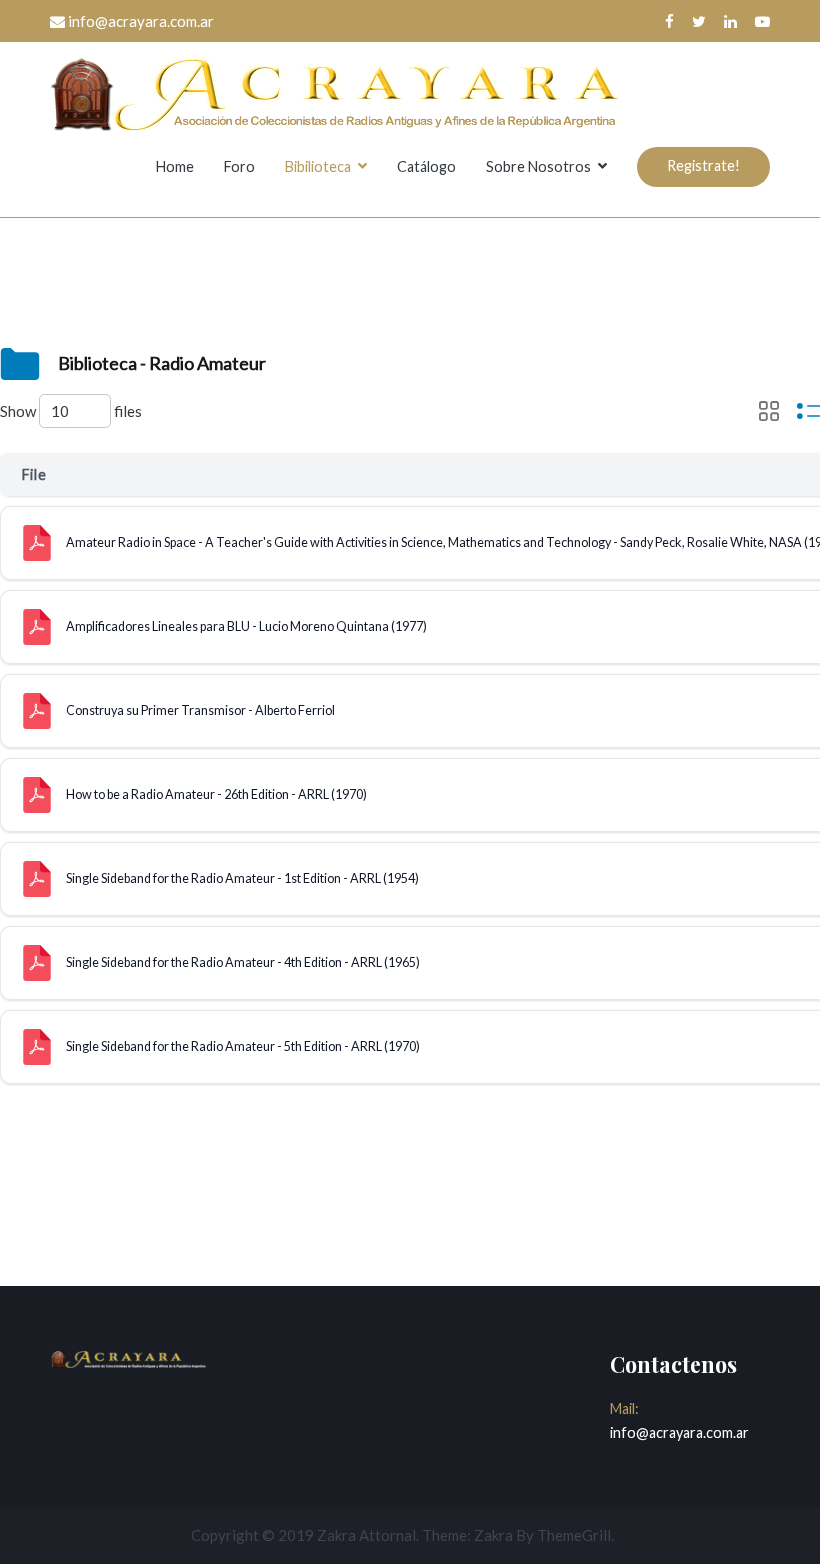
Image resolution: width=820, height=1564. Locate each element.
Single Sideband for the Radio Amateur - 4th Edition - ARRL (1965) (243, 962)
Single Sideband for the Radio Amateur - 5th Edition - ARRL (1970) (243, 1046)
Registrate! (703, 165)
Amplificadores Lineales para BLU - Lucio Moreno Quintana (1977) (246, 626)
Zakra (493, 1535)
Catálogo (426, 166)
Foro (239, 166)
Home (175, 166)
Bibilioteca (318, 166)
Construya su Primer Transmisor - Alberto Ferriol (200, 710)
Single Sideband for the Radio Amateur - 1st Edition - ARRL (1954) (242, 878)
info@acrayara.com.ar (679, 1432)
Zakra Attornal (366, 1535)
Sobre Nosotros (538, 166)
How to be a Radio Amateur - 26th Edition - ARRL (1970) (216, 794)
